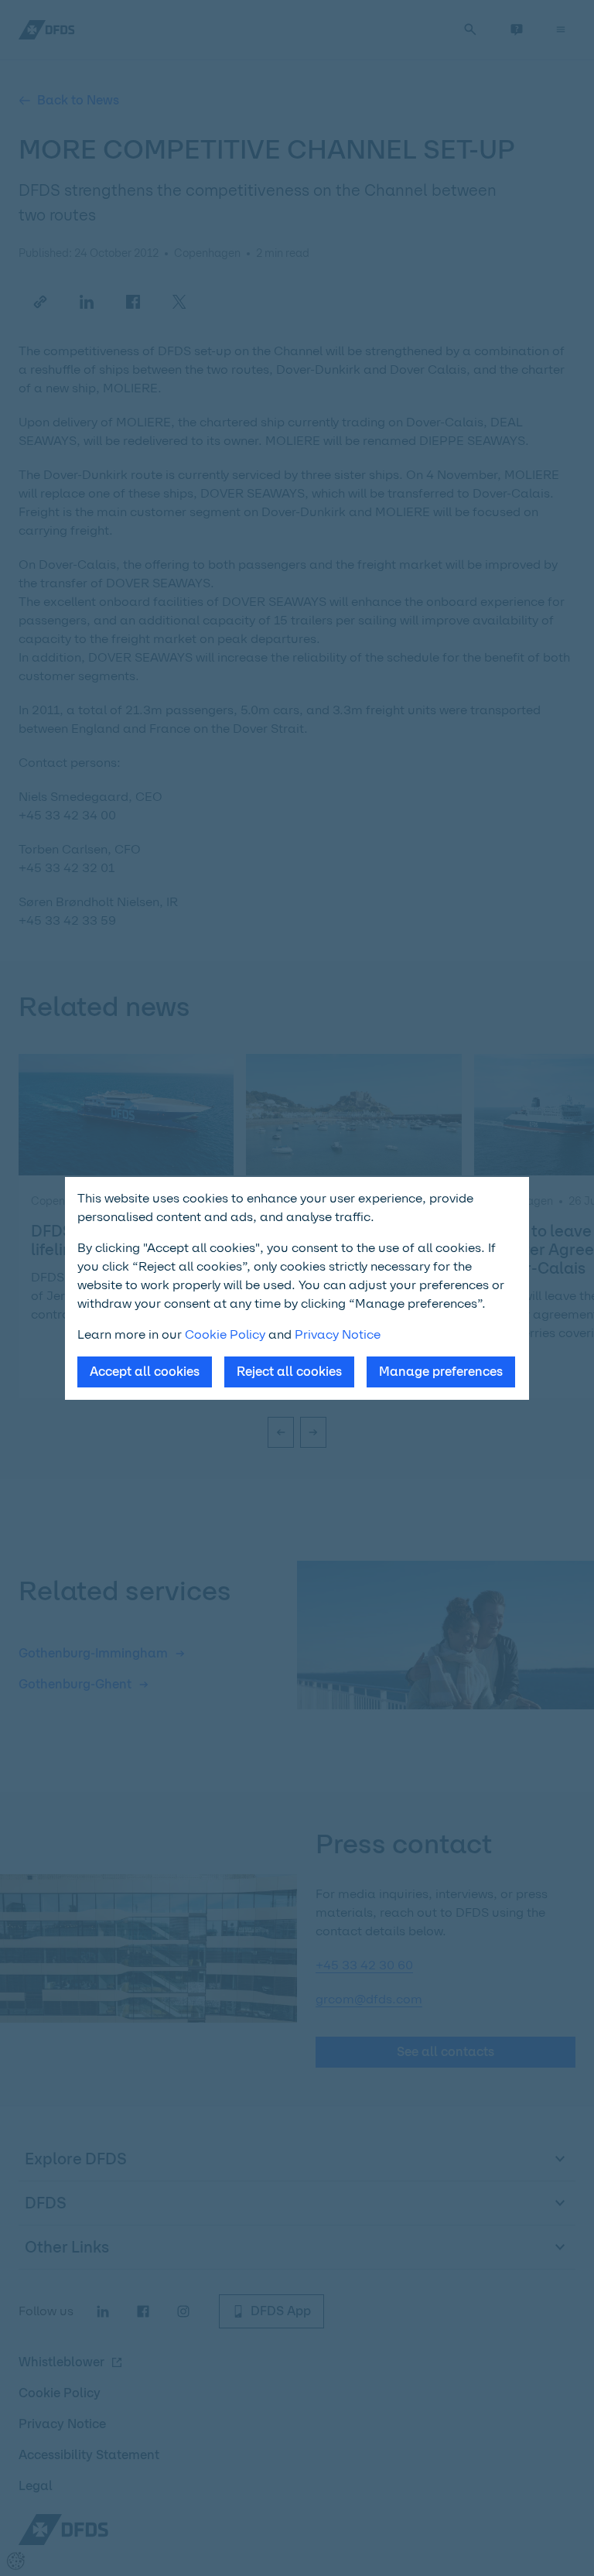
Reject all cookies (289, 1372)
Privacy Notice (338, 1334)
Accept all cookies (145, 1372)
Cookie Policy (225, 1334)
